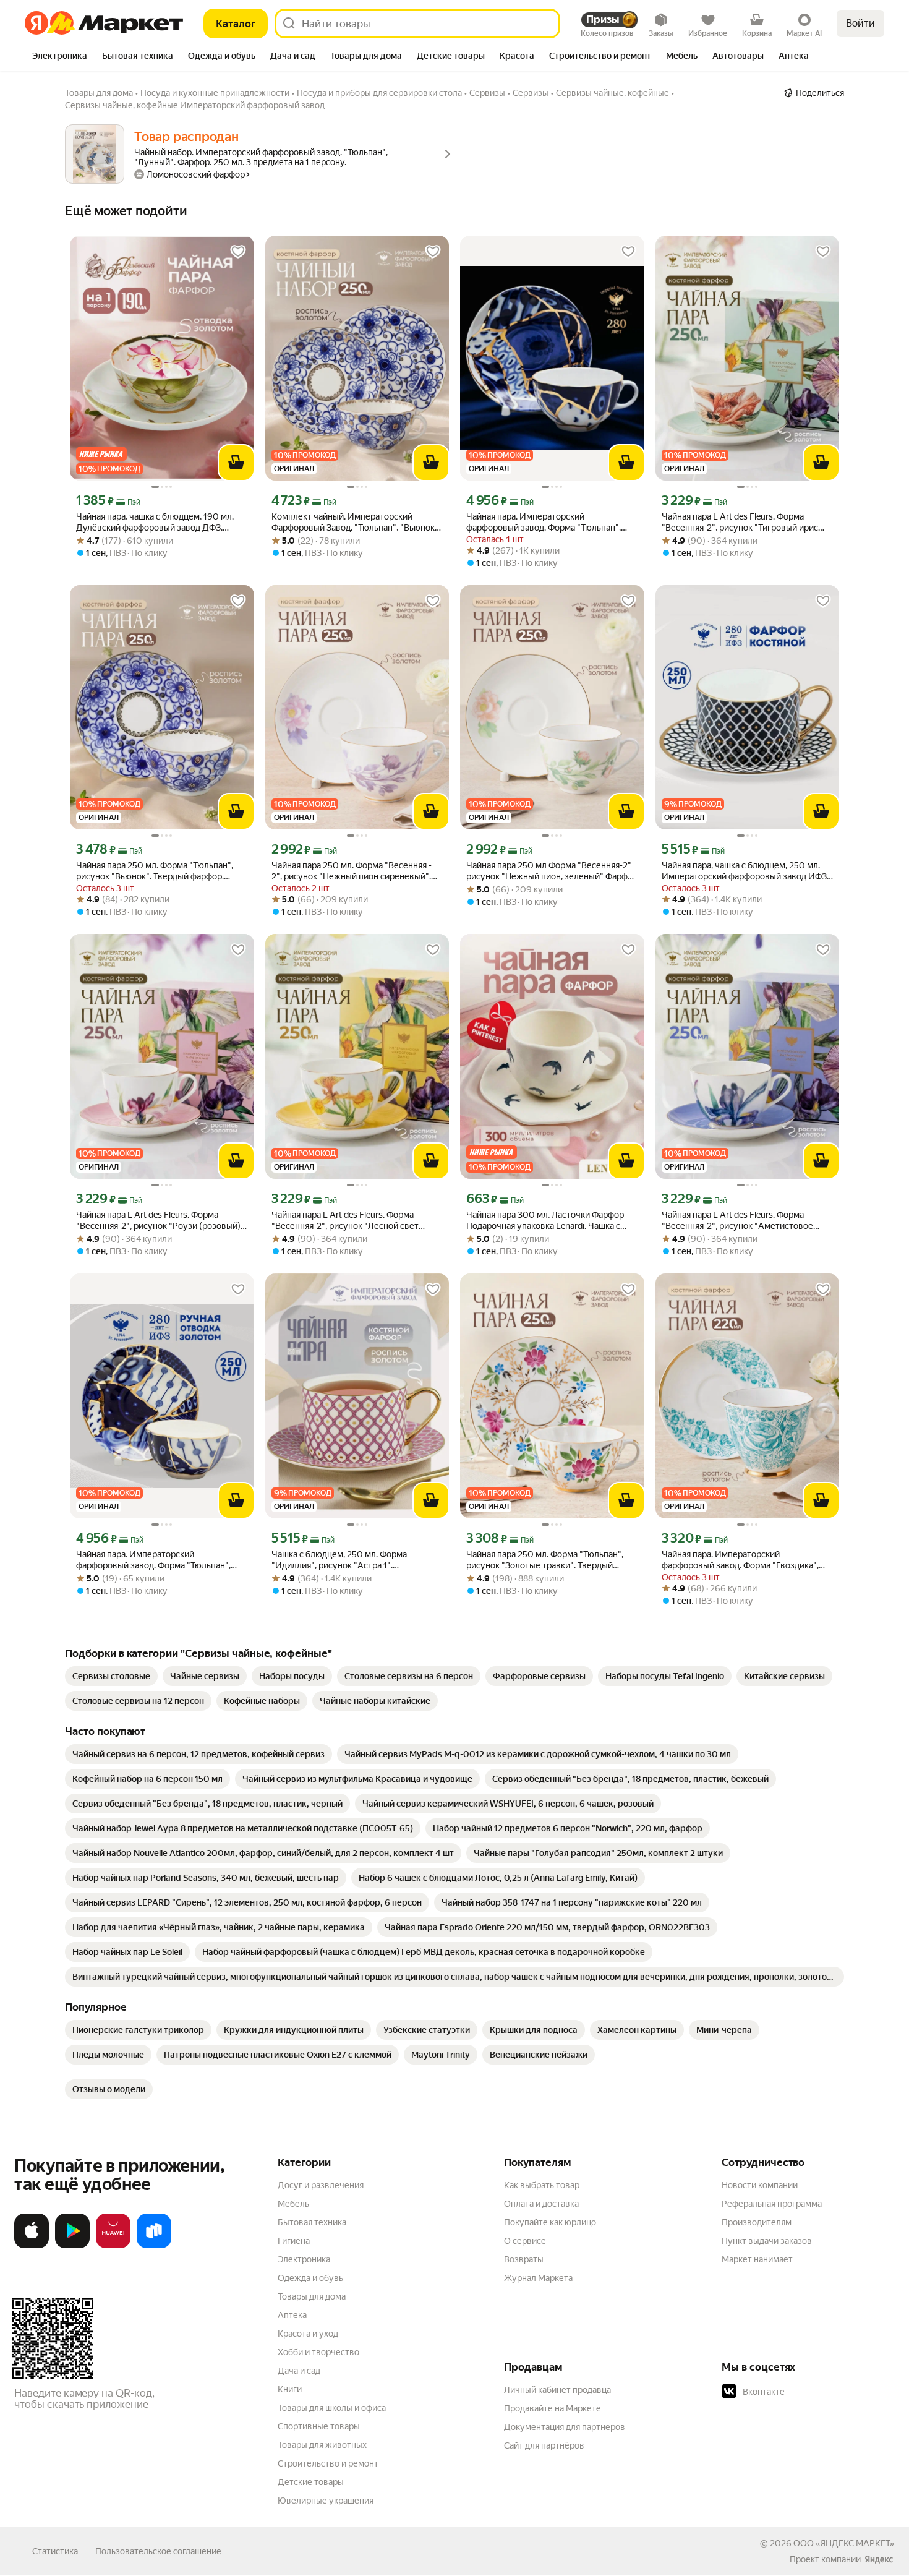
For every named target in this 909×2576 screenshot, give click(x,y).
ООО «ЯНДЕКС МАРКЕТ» (844, 2543)
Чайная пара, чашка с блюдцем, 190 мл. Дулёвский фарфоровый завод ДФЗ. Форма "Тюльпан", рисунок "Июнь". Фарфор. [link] (155, 522)
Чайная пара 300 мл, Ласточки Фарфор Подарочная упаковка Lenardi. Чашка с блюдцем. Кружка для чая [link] (545, 1221)
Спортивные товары (319, 2426)
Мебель (293, 2204)
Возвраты (524, 2259)
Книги (290, 2389)
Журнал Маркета (538, 2278)
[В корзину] (236, 463)
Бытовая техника (312, 2222)
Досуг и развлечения (321, 2185)
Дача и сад (299, 2371)
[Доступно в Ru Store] (154, 2246)
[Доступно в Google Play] (72, 2246)
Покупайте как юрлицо (550, 2222)
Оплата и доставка (541, 2204)
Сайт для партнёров (544, 2445)
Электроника (304, 2259)
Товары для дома (312, 2296)
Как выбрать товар (542, 2185)
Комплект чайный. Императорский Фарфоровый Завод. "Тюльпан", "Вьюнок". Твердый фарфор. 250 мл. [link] (356, 522)
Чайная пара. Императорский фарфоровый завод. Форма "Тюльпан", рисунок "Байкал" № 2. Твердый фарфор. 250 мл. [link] (158, 1560)
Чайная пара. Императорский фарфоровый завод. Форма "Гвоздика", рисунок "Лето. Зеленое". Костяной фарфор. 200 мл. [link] (740, 1560)
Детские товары (311, 2482)
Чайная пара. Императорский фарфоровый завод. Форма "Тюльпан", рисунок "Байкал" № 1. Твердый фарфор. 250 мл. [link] (547, 522)
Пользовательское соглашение (158, 2551)
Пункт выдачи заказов (767, 2241)
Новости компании (760, 2185)
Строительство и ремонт (328, 2463)
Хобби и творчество (318, 2352)
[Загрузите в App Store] (32, 2246)
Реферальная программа (772, 2204)
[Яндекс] (879, 2559)
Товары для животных (322, 2445)
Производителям (757, 2222)
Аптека (292, 2315)
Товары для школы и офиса (332, 2408)
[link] (111, 1676)
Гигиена (294, 2241)
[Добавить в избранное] (238, 252)
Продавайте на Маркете (553, 2408)
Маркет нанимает (757, 2259)
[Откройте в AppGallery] (113, 2246)
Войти (860, 23)
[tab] (60, 57)
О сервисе (525, 2241)
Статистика (55, 2551)
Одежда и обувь (310, 2278)
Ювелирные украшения (326, 2501)
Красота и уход (308, 2334)
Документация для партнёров (565, 2427)
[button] (808, 2392)
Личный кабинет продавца (557, 2390)
